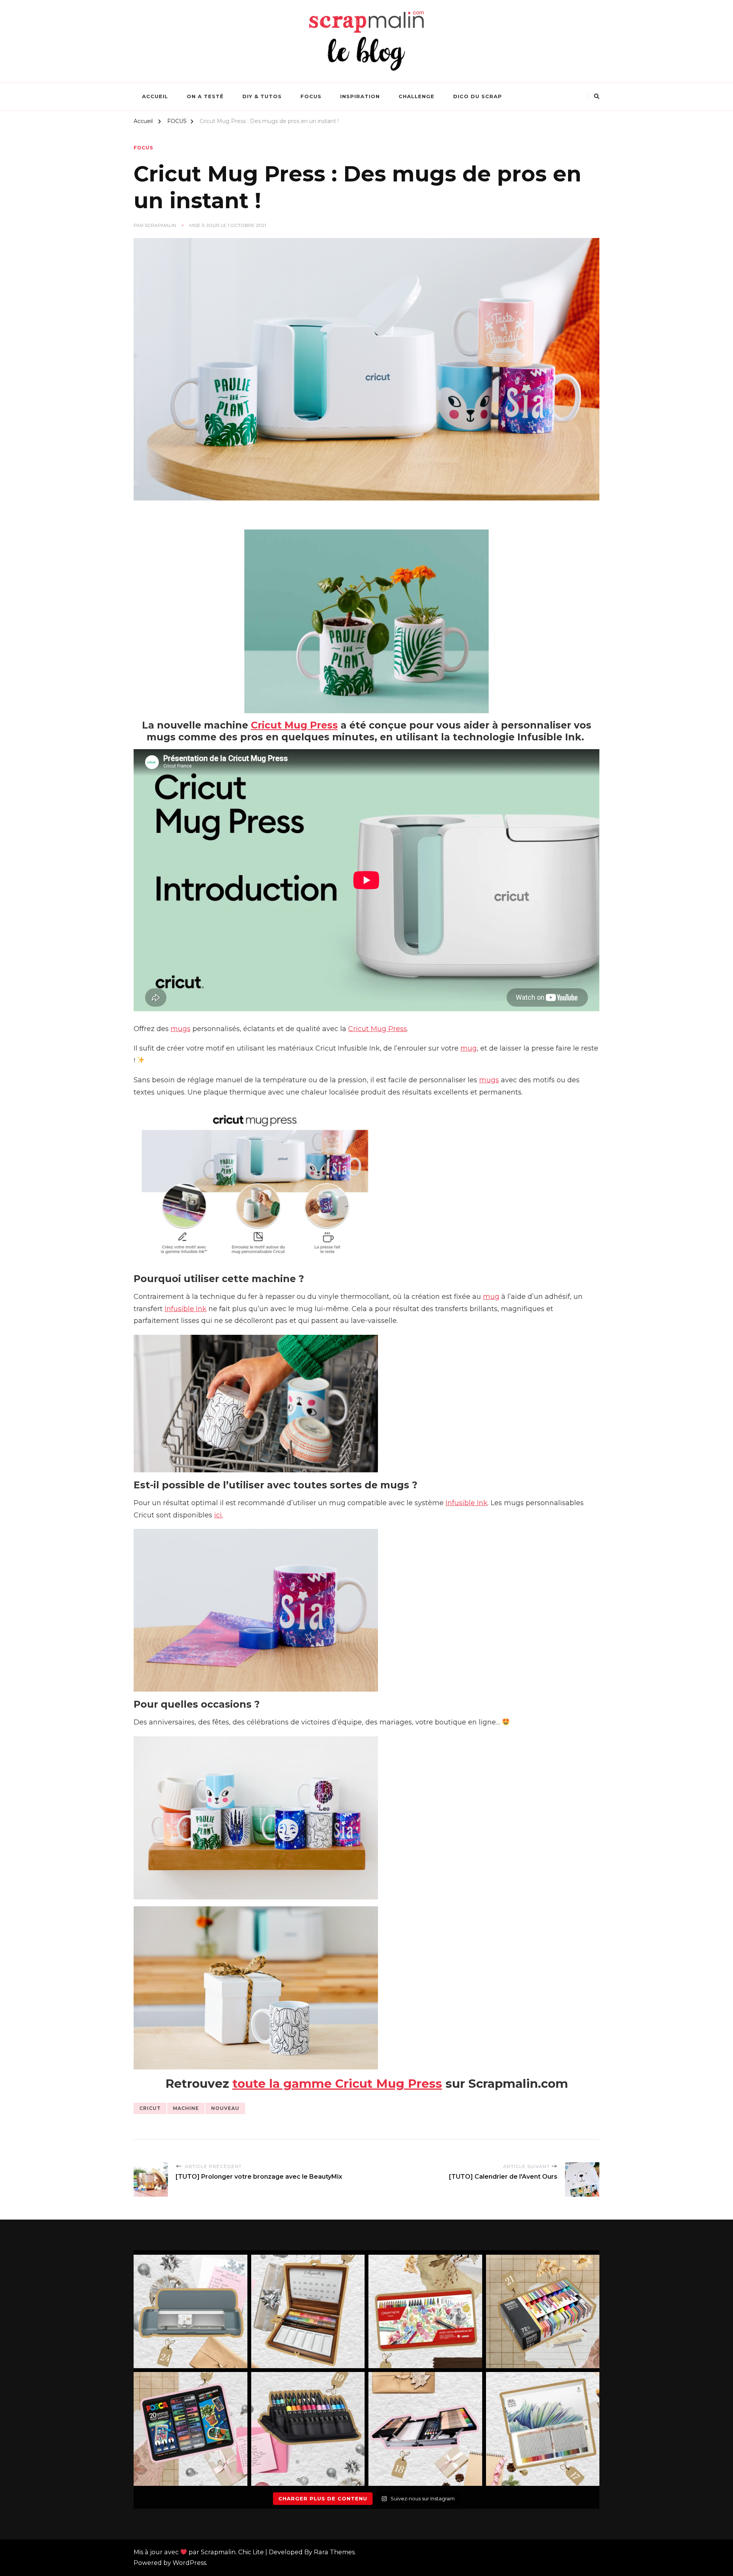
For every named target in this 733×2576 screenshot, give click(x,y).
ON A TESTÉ (205, 96)
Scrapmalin (160, 225)
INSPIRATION (360, 96)
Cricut (150, 2108)
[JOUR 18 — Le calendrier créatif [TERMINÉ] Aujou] (425, 2429)
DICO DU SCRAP (478, 96)
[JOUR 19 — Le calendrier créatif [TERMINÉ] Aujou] (308, 2429)
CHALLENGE (417, 96)
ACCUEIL (155, 96)
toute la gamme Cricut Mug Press (337, 2084)
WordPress (189, 2563)
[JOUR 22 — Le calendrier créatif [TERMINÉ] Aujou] (425, 2312)
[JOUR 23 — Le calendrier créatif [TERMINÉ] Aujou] (308, 2312)
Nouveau (225, 2108)
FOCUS (311, 96)
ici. (219, 1515)
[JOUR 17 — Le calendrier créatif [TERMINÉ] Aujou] (543, 2429)
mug (469, 1048)
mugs (181, 1029)
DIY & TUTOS (262, 96)
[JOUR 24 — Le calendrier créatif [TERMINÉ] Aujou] (191, 2312)
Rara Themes (334, 2552)
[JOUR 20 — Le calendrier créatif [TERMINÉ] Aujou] (191, 2429)
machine (186, 2108)
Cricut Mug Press (294, 725)
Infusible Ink (186, 1309)
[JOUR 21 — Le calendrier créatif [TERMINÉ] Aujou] (543, 2312)
